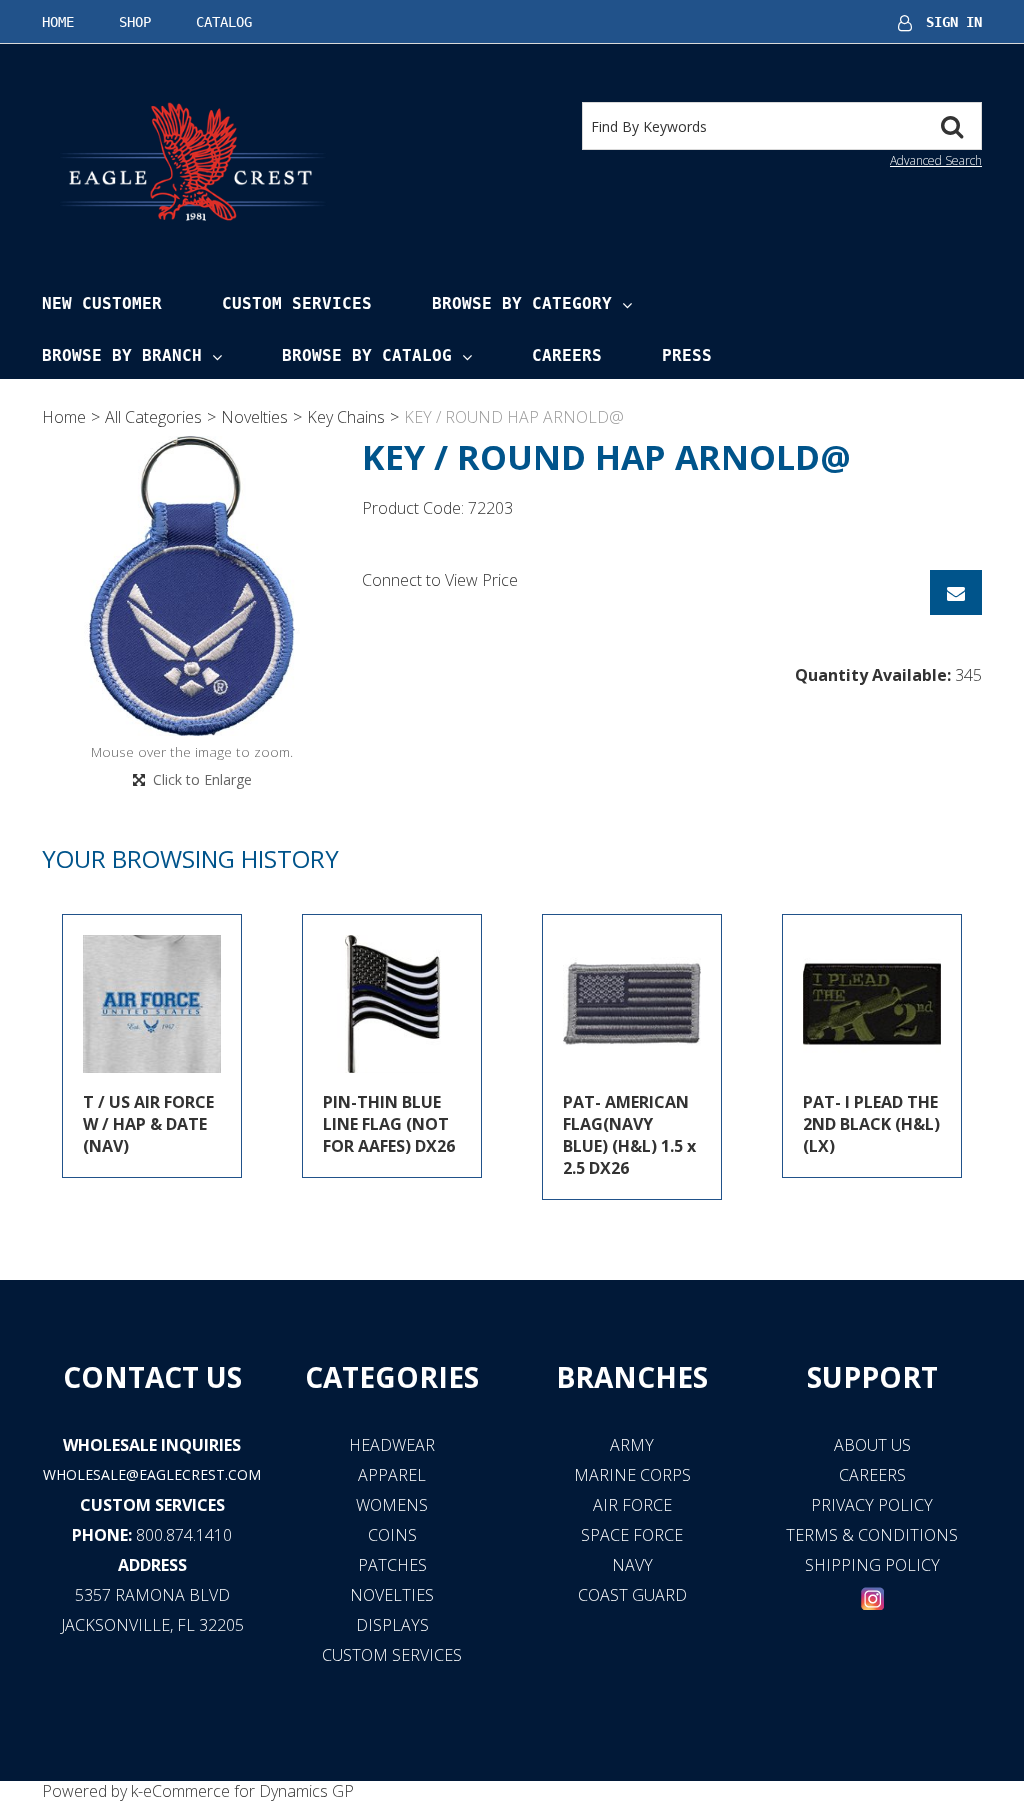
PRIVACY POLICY (872, 1505)
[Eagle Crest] (192, 160)
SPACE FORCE (632, 1535)
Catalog (224, 22)
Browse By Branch (122, 355)
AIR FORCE (632, 1505)
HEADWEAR (392, 1445)
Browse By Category (522, 303)
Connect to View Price (440, 580)
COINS (392, 1535)
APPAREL (392, 1475)
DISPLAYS (392, 1625)
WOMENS (392, 1505)
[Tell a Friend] (956, 592)
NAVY (632, 1565)
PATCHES (392, 1565)
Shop (135, 22)
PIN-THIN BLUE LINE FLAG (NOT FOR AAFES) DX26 (389, 1124)
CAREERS (872, 1475)
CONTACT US (152, 1377)
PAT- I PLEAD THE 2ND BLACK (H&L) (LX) (871, 1124)
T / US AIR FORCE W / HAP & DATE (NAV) (148, 1124)
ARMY (632, 1445)
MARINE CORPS (632, 1475)
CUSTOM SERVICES (152, 1505)
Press (687, 355)
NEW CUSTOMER (102, 303)
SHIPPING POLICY (872, 1565)
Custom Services (297, 303)
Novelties (254, 417)
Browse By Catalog (367, 355)
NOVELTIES (392, 1595)
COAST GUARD (632, 1595)
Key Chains (346, 417)
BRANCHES (632, 1377)
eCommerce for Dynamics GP (248, 1791)
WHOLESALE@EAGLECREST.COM (152, 1474)
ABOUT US (872, 1445)
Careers (567, 355)
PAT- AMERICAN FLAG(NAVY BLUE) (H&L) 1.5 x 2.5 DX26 (629, 1135)
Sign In (954, 22)
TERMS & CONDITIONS (872, 1535)
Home (58, 22)
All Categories (153, 417)
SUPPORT (872, 1377)
